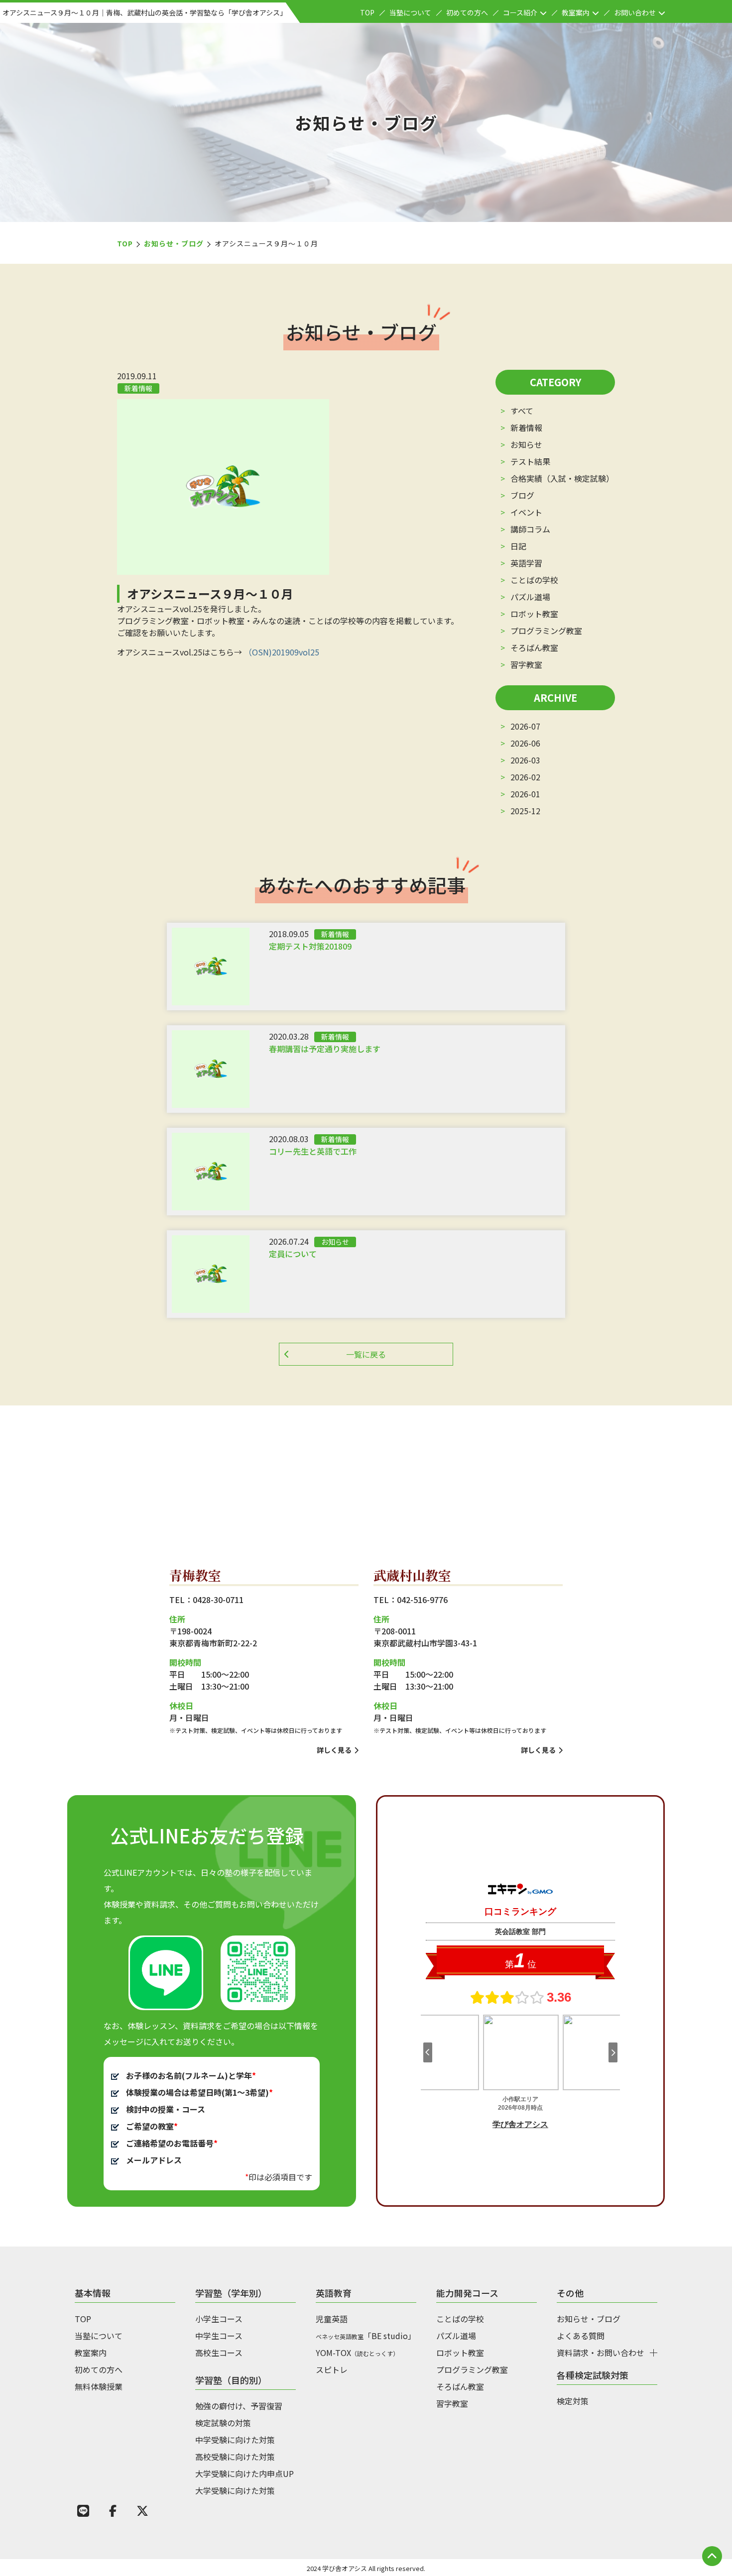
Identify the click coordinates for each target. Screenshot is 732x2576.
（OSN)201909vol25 (282, 652)
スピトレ (332, 2369)
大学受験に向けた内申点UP (244, 2473)
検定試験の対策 (223, 2423)
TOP (367, 12)
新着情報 (526, 428)
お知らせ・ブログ (174, 243)
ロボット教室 (534, 614)
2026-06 (525, 743)
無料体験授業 (99, 2386)
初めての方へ (467, 12)
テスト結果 (530, 461)
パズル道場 (530, 597)
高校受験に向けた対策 (235, 2457)
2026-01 (525, 794)
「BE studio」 (366, 2336)
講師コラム (530, 529)
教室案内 (576, 12)
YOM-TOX (357, 2353)
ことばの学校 (534, 580)
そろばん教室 (534, 647)
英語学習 (526, 563)
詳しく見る (334, 1750)
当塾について (410, 12)
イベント (526, 512)
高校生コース (219, 2353)
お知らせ (526, 444)
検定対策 (573, 2401)
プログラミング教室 (546, 631)
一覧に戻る (366, 1354)
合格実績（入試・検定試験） (562, 478)
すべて (522, 411)
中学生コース (219, 2336)
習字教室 (526, 664)
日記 (518, 546)
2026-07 (525, 726)
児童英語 (332, 2319)
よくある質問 (581, 2336)
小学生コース (219, 2319)
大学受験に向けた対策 (235, 2490)
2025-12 (525, 811)
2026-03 (525, 760)
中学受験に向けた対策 (235, 2440)
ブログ (522, 495)
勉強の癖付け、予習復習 (239, 2406)
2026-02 (525, 777)
